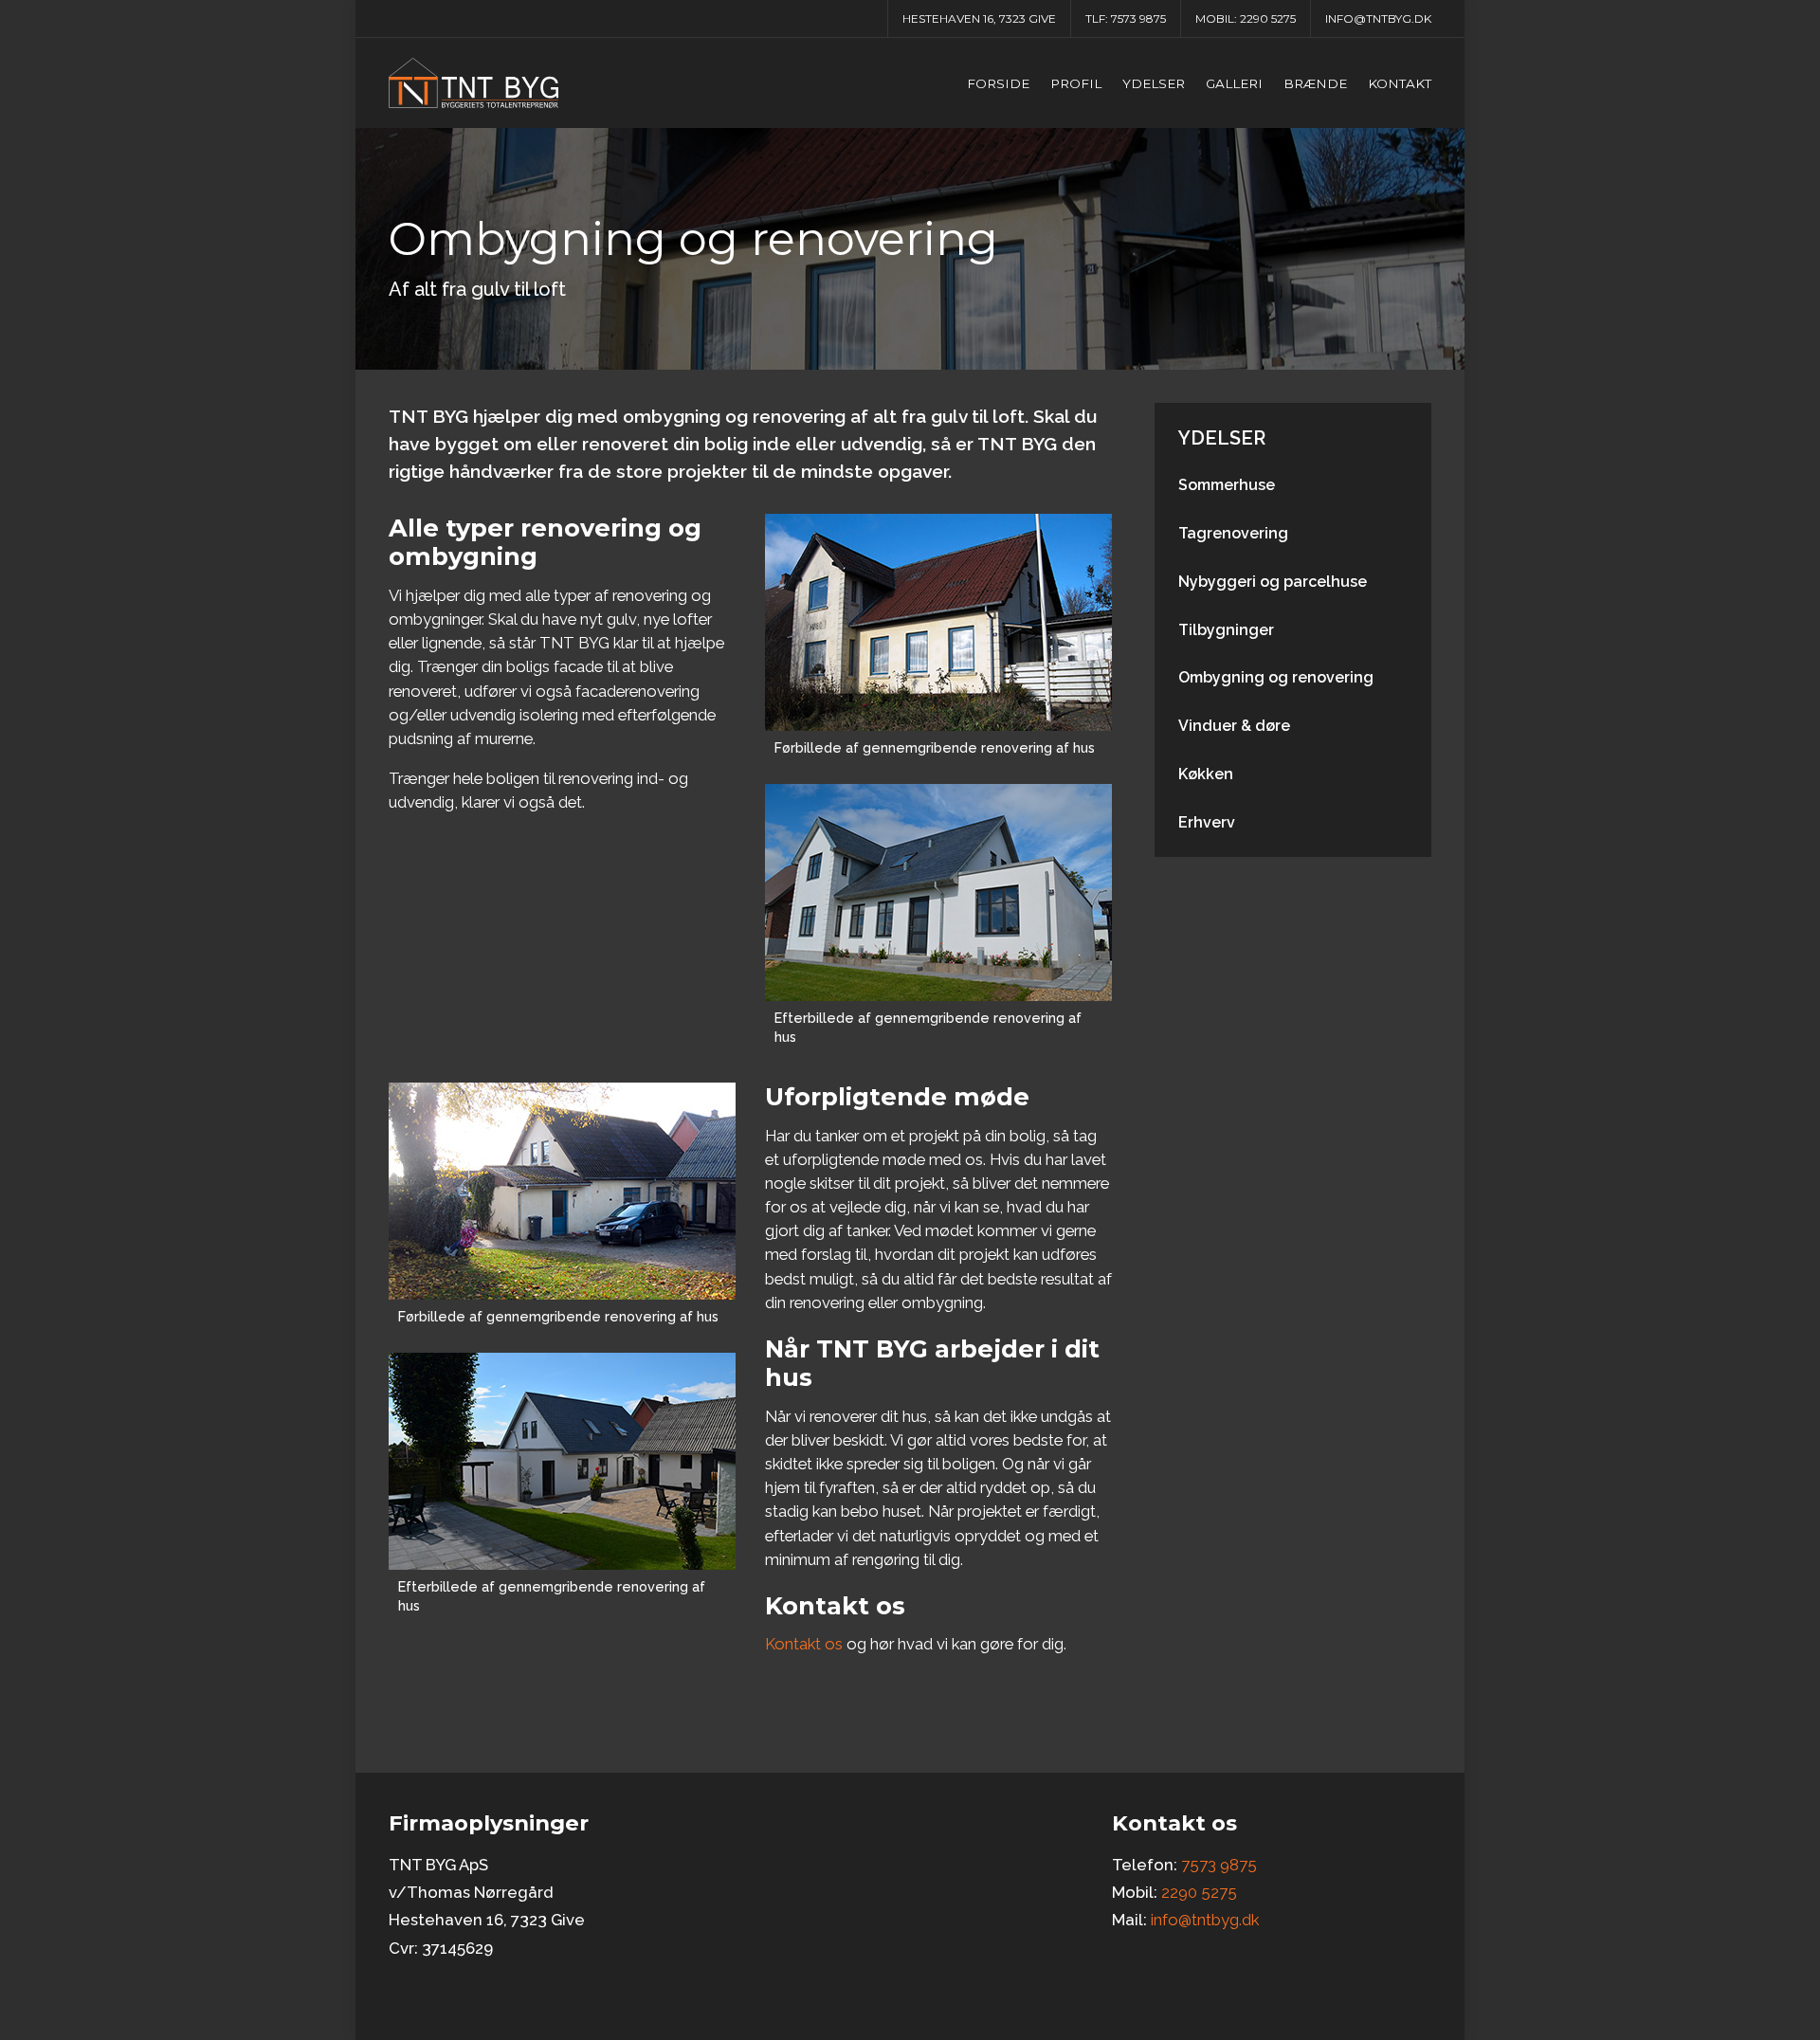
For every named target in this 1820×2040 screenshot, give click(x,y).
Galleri (1234, 83)
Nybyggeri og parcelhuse (1273, 582)
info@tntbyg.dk (1378, 18)
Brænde (1315, 83)
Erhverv (1207, 822)
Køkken (1206, 774)
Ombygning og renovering (1276, 677)
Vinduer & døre (1234, 726)
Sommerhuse (1227, 485)
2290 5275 (1268, 18)
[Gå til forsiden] (473, 83)
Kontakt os (804, 1644)
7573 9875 (1138, 18)
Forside (998, 83)
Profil (1076, 83)
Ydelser (1154, 83)
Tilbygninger (1226, 630)
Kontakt (1400, 83)
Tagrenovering (1233, 533)
